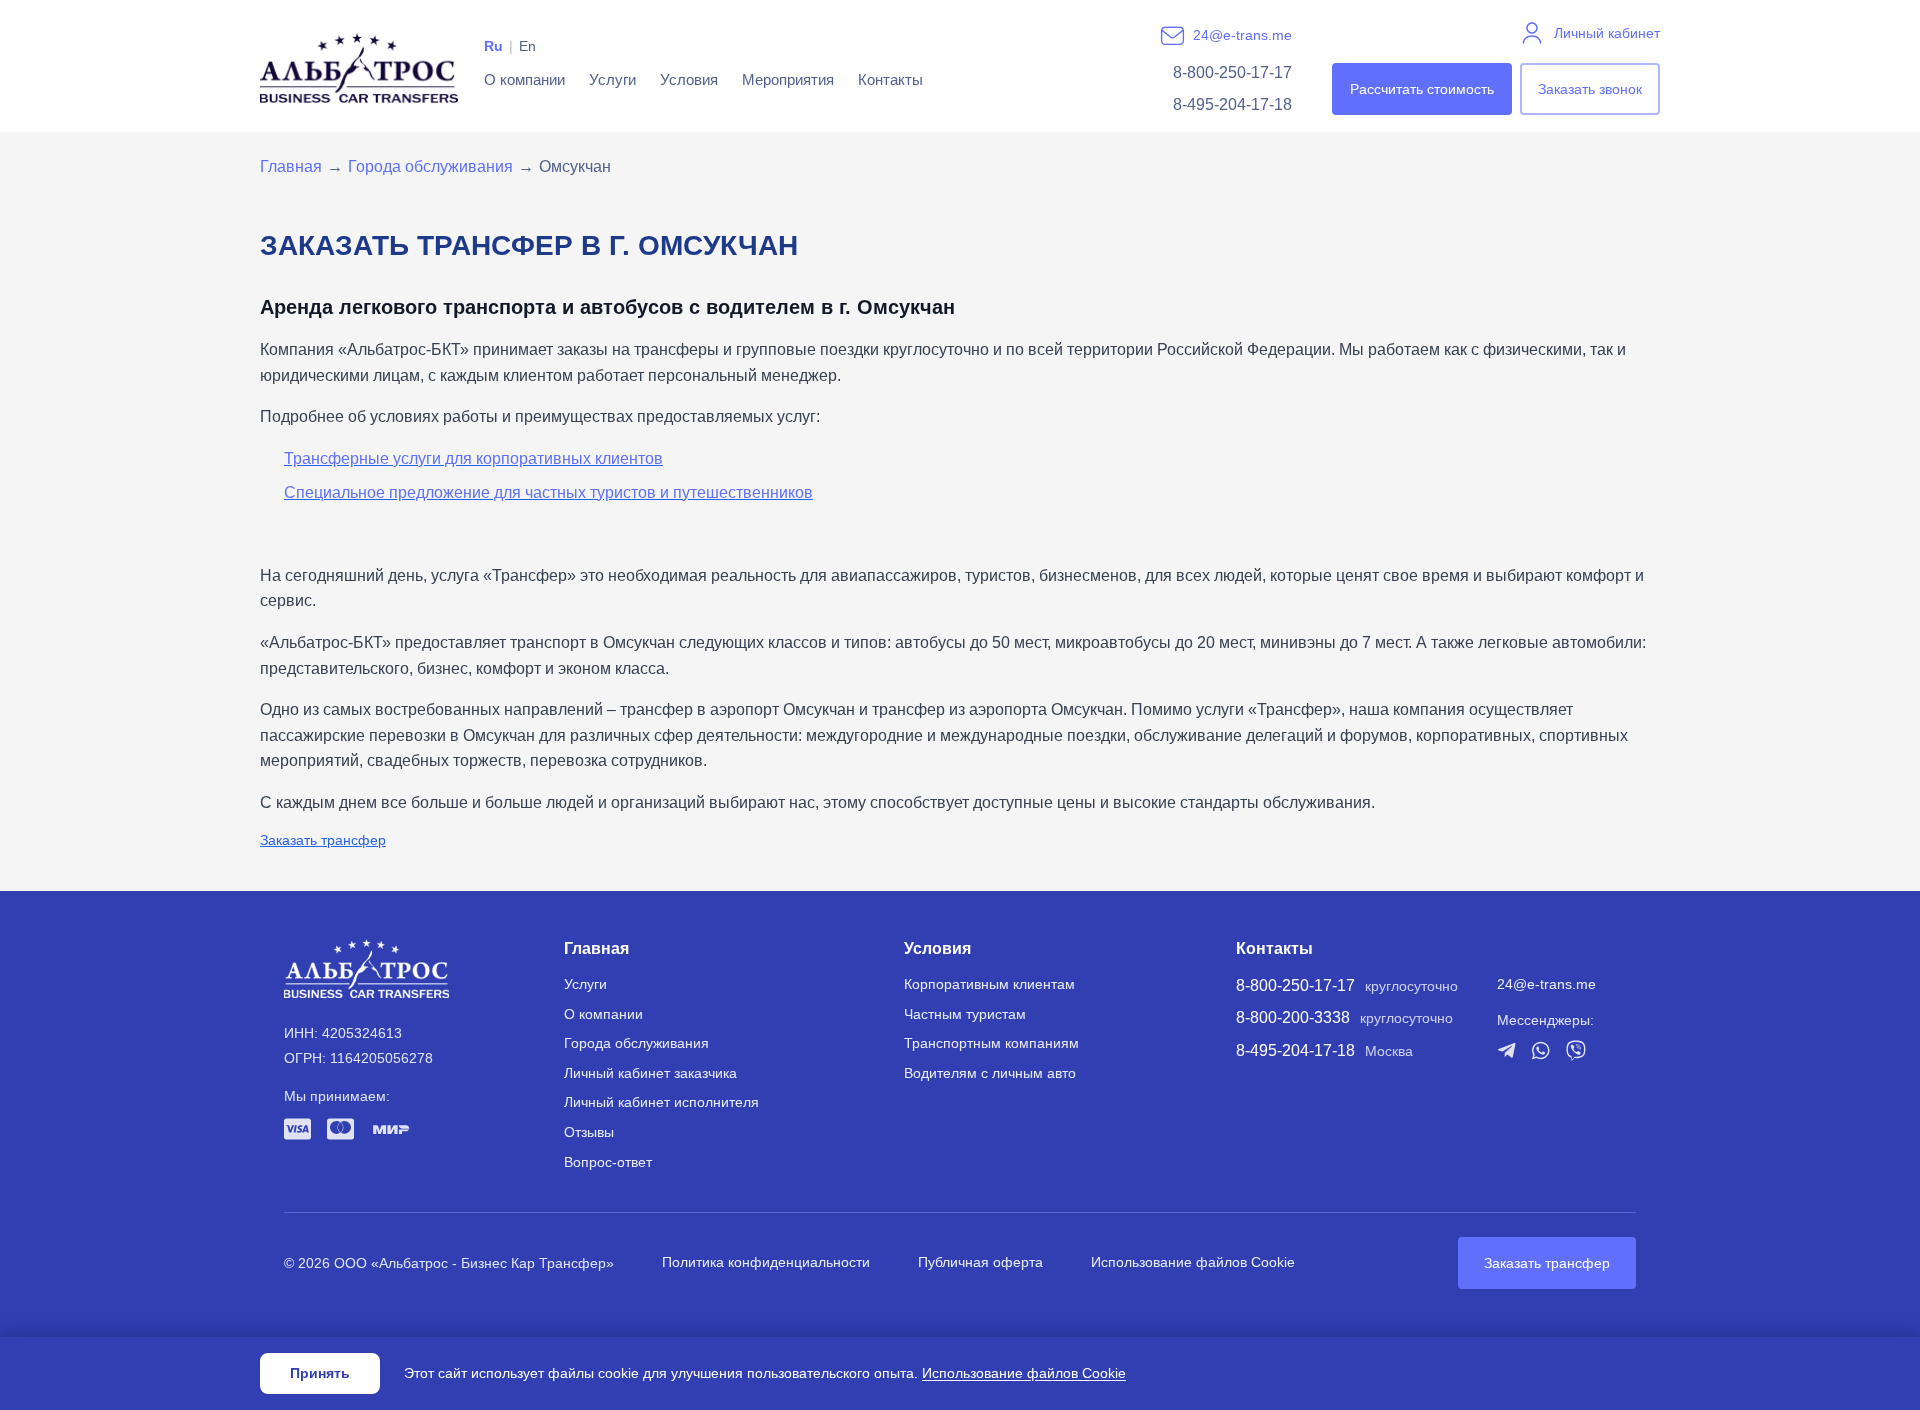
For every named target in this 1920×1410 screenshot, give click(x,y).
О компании (524, 79)
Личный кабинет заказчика (650, 1073)
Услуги (612, 79)
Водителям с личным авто (990, 1073)
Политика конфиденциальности (766, 1262)
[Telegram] (1506, 1050)
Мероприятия (788, 79)
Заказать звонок (1590, 89)
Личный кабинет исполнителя (661, 1102)
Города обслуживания (430, 166)
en (527, 46)
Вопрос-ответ (608, 1162)
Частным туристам (965, 1014)
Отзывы (589, 1132)
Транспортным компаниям (991, 1043)
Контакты (890, 79)
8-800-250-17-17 (1232, 72)
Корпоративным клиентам (989, 984)
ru (493, 46)
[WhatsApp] (1541, 1050)
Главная (291, 166)
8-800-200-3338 (1293, 1017)
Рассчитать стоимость (1422, 89)
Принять (320, 1373)
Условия (689, 79)
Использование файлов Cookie (1193, 1262)
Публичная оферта (980, 1262)
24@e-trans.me (1242, 35)
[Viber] (1576, 1050)
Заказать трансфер (323, 840)
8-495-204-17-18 (1232, 104)
